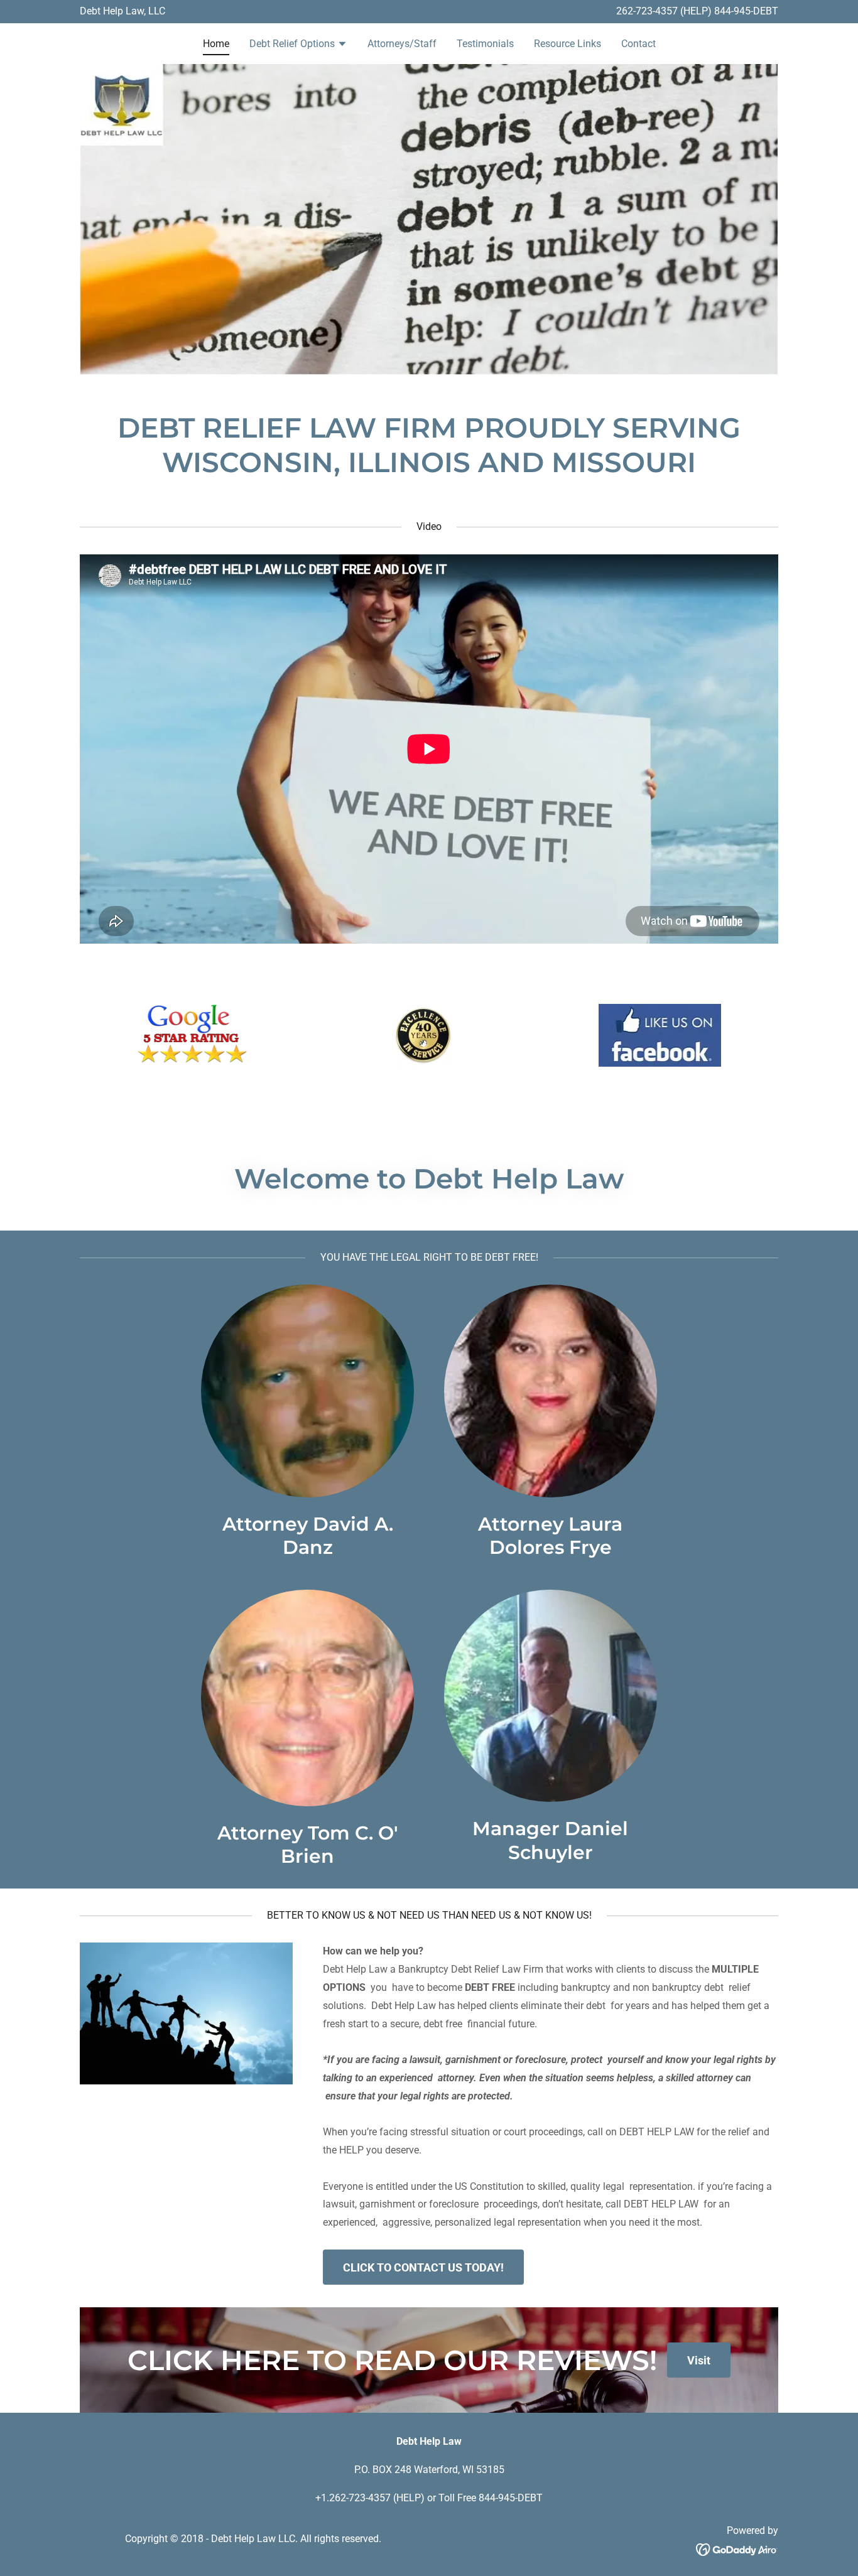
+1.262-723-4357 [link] (353, 2498)
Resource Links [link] (567, 44)
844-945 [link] (732, 11)
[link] (737, 2549)
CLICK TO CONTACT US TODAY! (423, 2267)
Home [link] (216, 44)
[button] (298, 45)
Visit (699, 2360)
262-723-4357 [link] (647, 11)
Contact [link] (638, 44)
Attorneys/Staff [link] (402, 44)
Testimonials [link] (485, 44)
